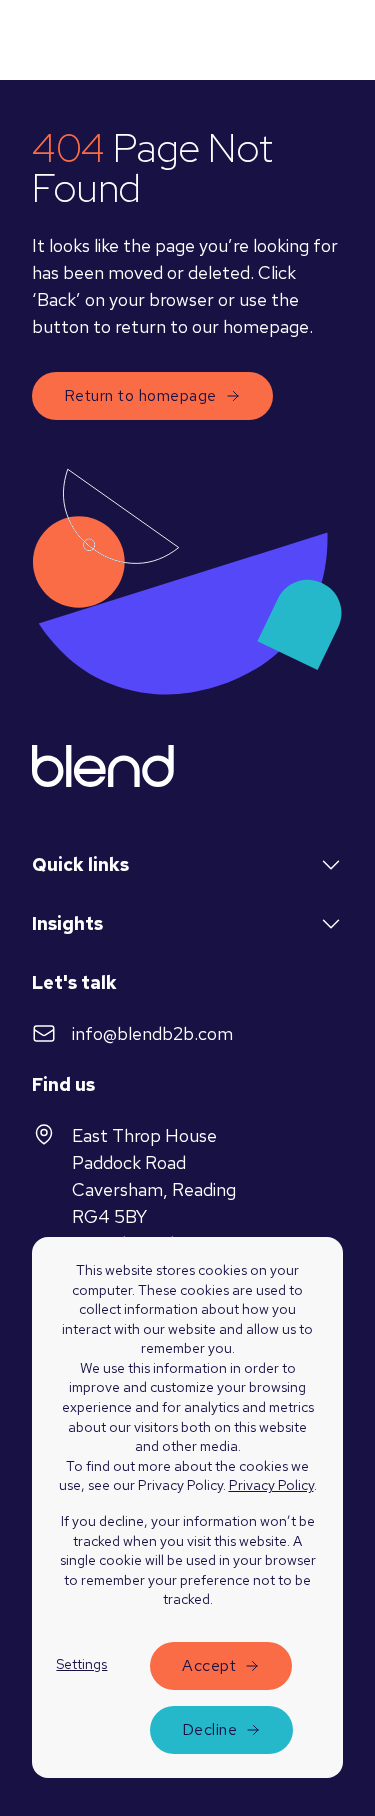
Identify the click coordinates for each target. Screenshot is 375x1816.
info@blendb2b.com (152, 1033)
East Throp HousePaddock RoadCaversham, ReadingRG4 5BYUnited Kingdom (154, 1189)
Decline (209, 1729)
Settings (81, 1664)
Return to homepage (140, 395)
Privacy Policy (271, 1485)
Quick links (80, 864)
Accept (209, 1665)
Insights (67, 923)
